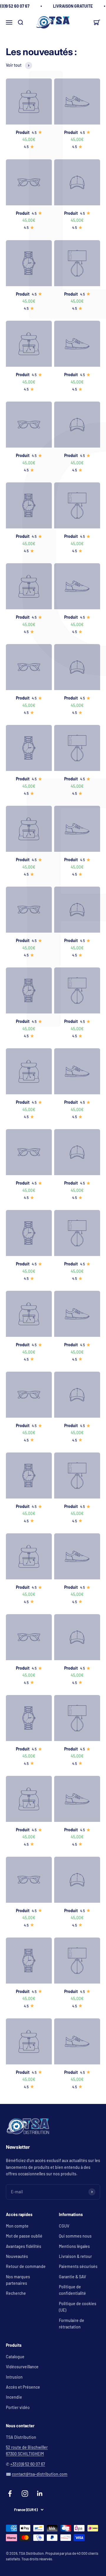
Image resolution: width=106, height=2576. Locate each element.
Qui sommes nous (75, 2236)
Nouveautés (17, 2256)
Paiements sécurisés (78, 2266)
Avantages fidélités (24, 2246)
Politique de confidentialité (72, 2290)
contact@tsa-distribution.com (40, 2474)
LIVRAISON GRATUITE (73, 6)
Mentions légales (74, 2246)
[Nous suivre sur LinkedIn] (40, 2494)
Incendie (14, 2397)
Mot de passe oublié (24, 2236)
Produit (23, 132)
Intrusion (14, 2377)
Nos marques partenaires (18, 2280)
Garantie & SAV (72, 2277)
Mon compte (17, 2226)
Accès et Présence (23, 2387)
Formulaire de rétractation (72, 2324)
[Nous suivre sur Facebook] (10, 2494)
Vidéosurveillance (22, 2367)
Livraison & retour (75, 2256)
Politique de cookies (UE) (78, 2307)
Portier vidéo (18, 2407)
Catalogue (15, 2357)
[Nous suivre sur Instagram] (25, 2494)
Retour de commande (26, 2266)
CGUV (64, 2226)
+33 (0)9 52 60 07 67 (28, 2464)
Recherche (16, 2293)
